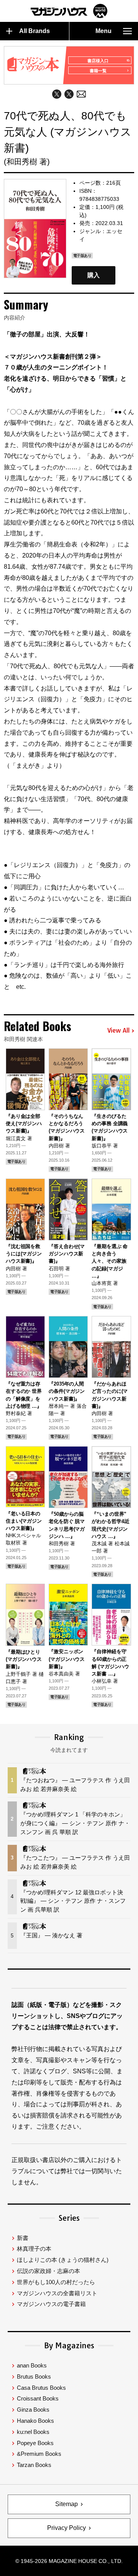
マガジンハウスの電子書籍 (51, 2304)
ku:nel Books (33, 2432)
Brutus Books (34, 2377)
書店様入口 (98, 61)
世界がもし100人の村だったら (56, 2282)
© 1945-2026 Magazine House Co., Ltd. (69, 2561)
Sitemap (67, 2504)
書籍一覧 (98, 71)
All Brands (34, 31)
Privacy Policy (67, 2528)
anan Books (32, 2365)
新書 (23, 2238)
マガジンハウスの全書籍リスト (57, 2293)
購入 (94, 275)
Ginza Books (33, 2410)
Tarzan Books (34, 2465)
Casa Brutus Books (41, 2388)
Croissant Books (38, 2398)
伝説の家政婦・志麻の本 (48, 2271)
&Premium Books (39, 2454)
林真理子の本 (34, 2249)
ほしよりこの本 (63, 2260)
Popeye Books (35, 2443)
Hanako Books (35, 2421)
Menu (103, 31)
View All (118, 1031)
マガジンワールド (69, 11)
